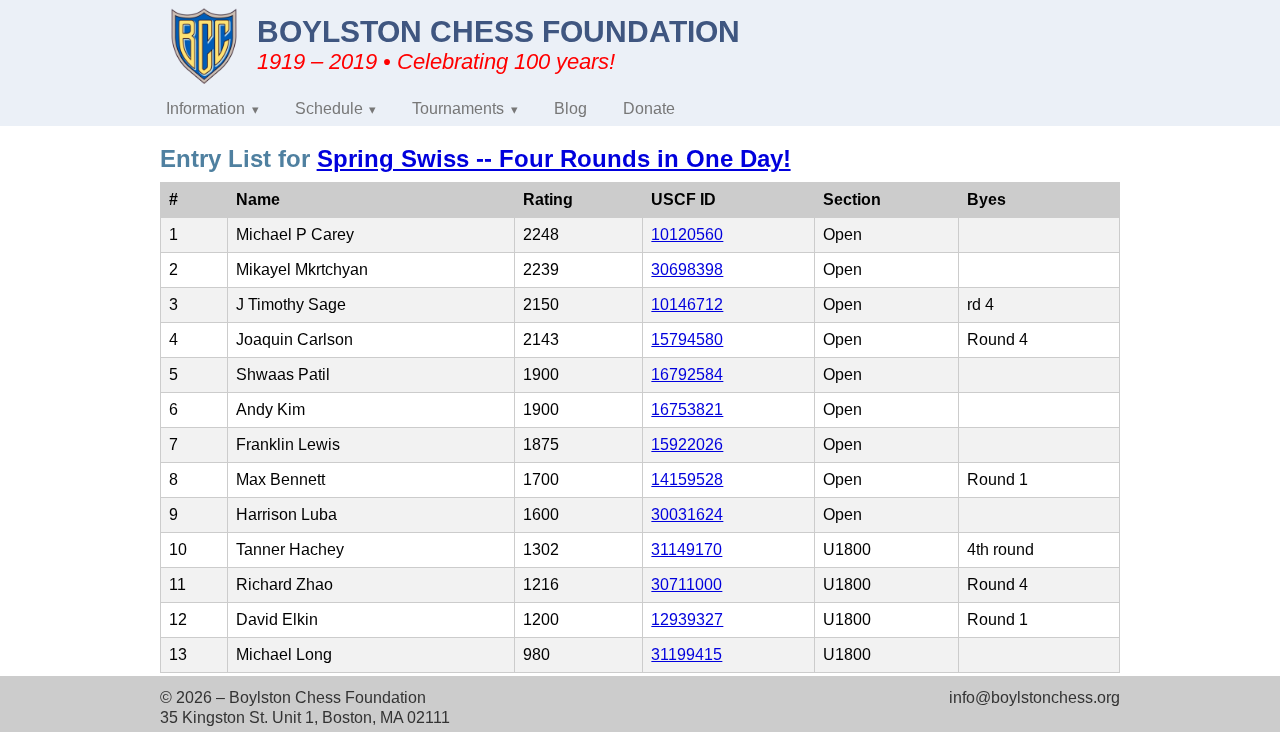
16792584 (687, 374)
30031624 (687, 514)
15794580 (687, 339)
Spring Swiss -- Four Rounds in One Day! (554, 158)
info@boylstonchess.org (1034, 697)
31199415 (686, 654)
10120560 (687, 234)
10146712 (687, 304)
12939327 (687, 619)
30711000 (686, 584)
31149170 (686, 549)
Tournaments (458, 108)
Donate (649, 108)
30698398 (687, 269)
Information (205, 108)
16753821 (687, 409)
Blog (570, 108)
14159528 (687, 479)
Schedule (329, 108)
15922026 (687, 444)
